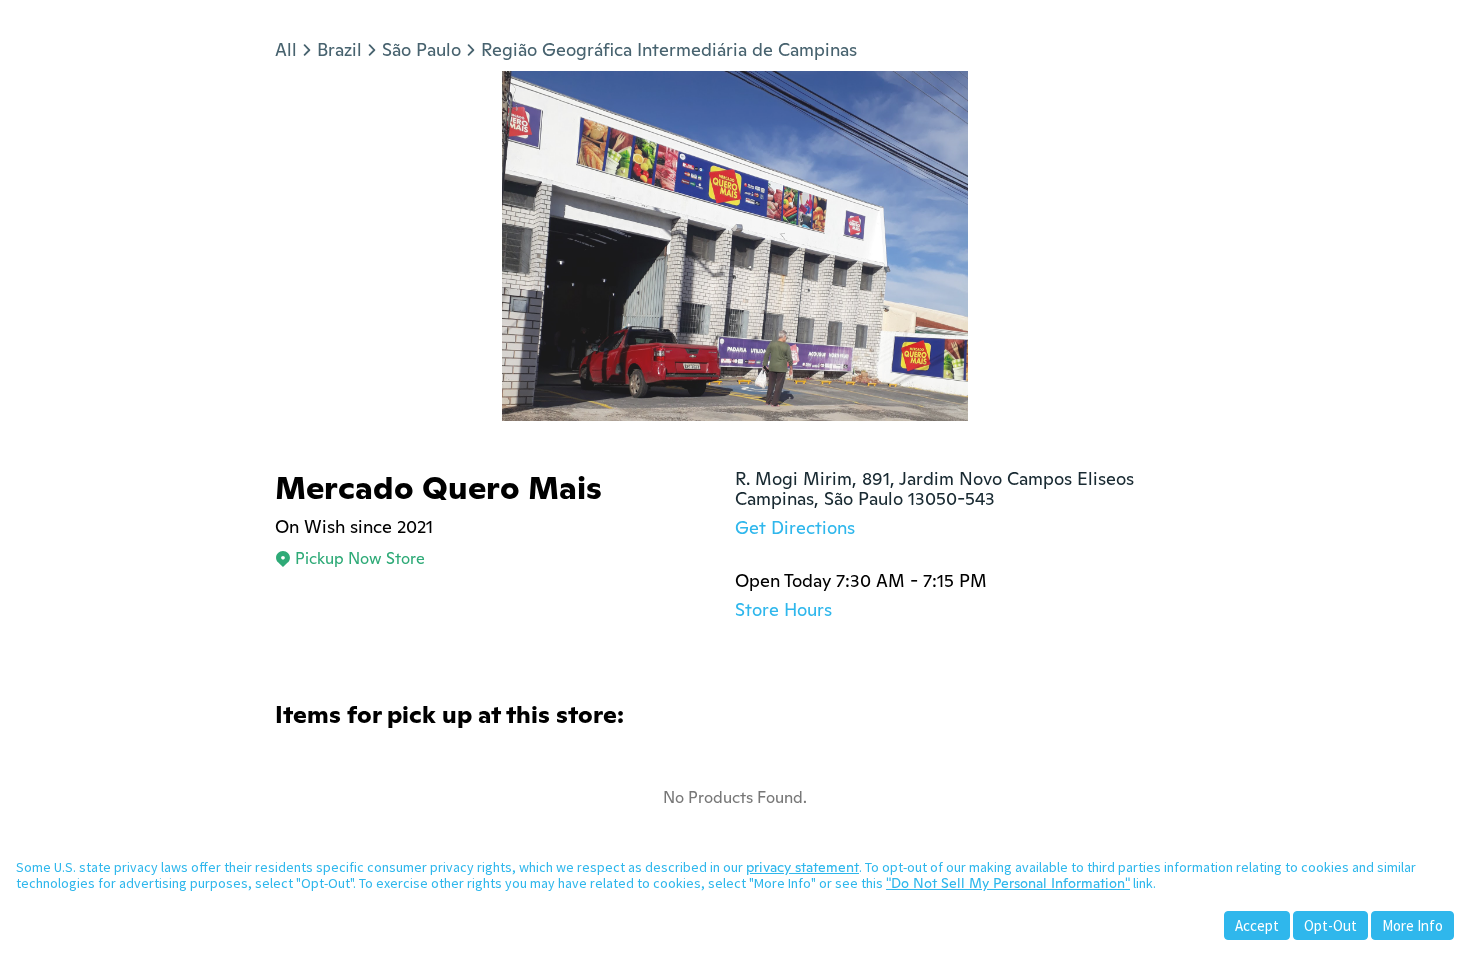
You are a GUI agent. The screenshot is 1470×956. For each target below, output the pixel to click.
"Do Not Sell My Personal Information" (1008, 883)
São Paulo (421, 49)
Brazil (339, 49)
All (286, 49)
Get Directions (795, 527)
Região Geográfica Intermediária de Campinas (669, 49)
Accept (1257, 925)
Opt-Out (1330, 925)
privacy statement (802, 867)
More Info (1412, 925)
